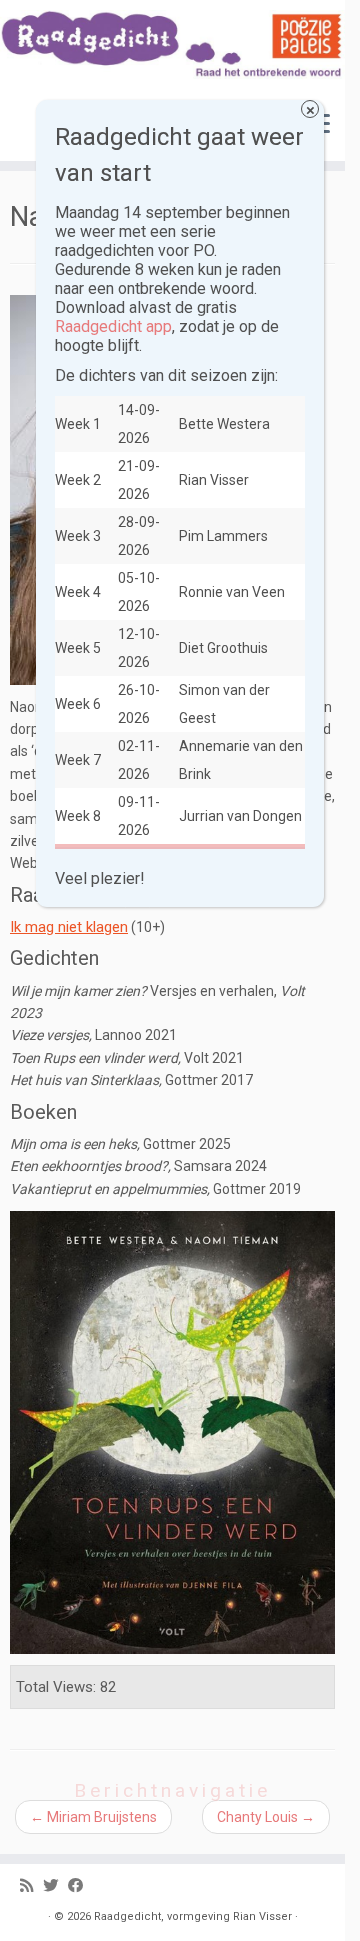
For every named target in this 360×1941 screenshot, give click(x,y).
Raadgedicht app (113, 326)
